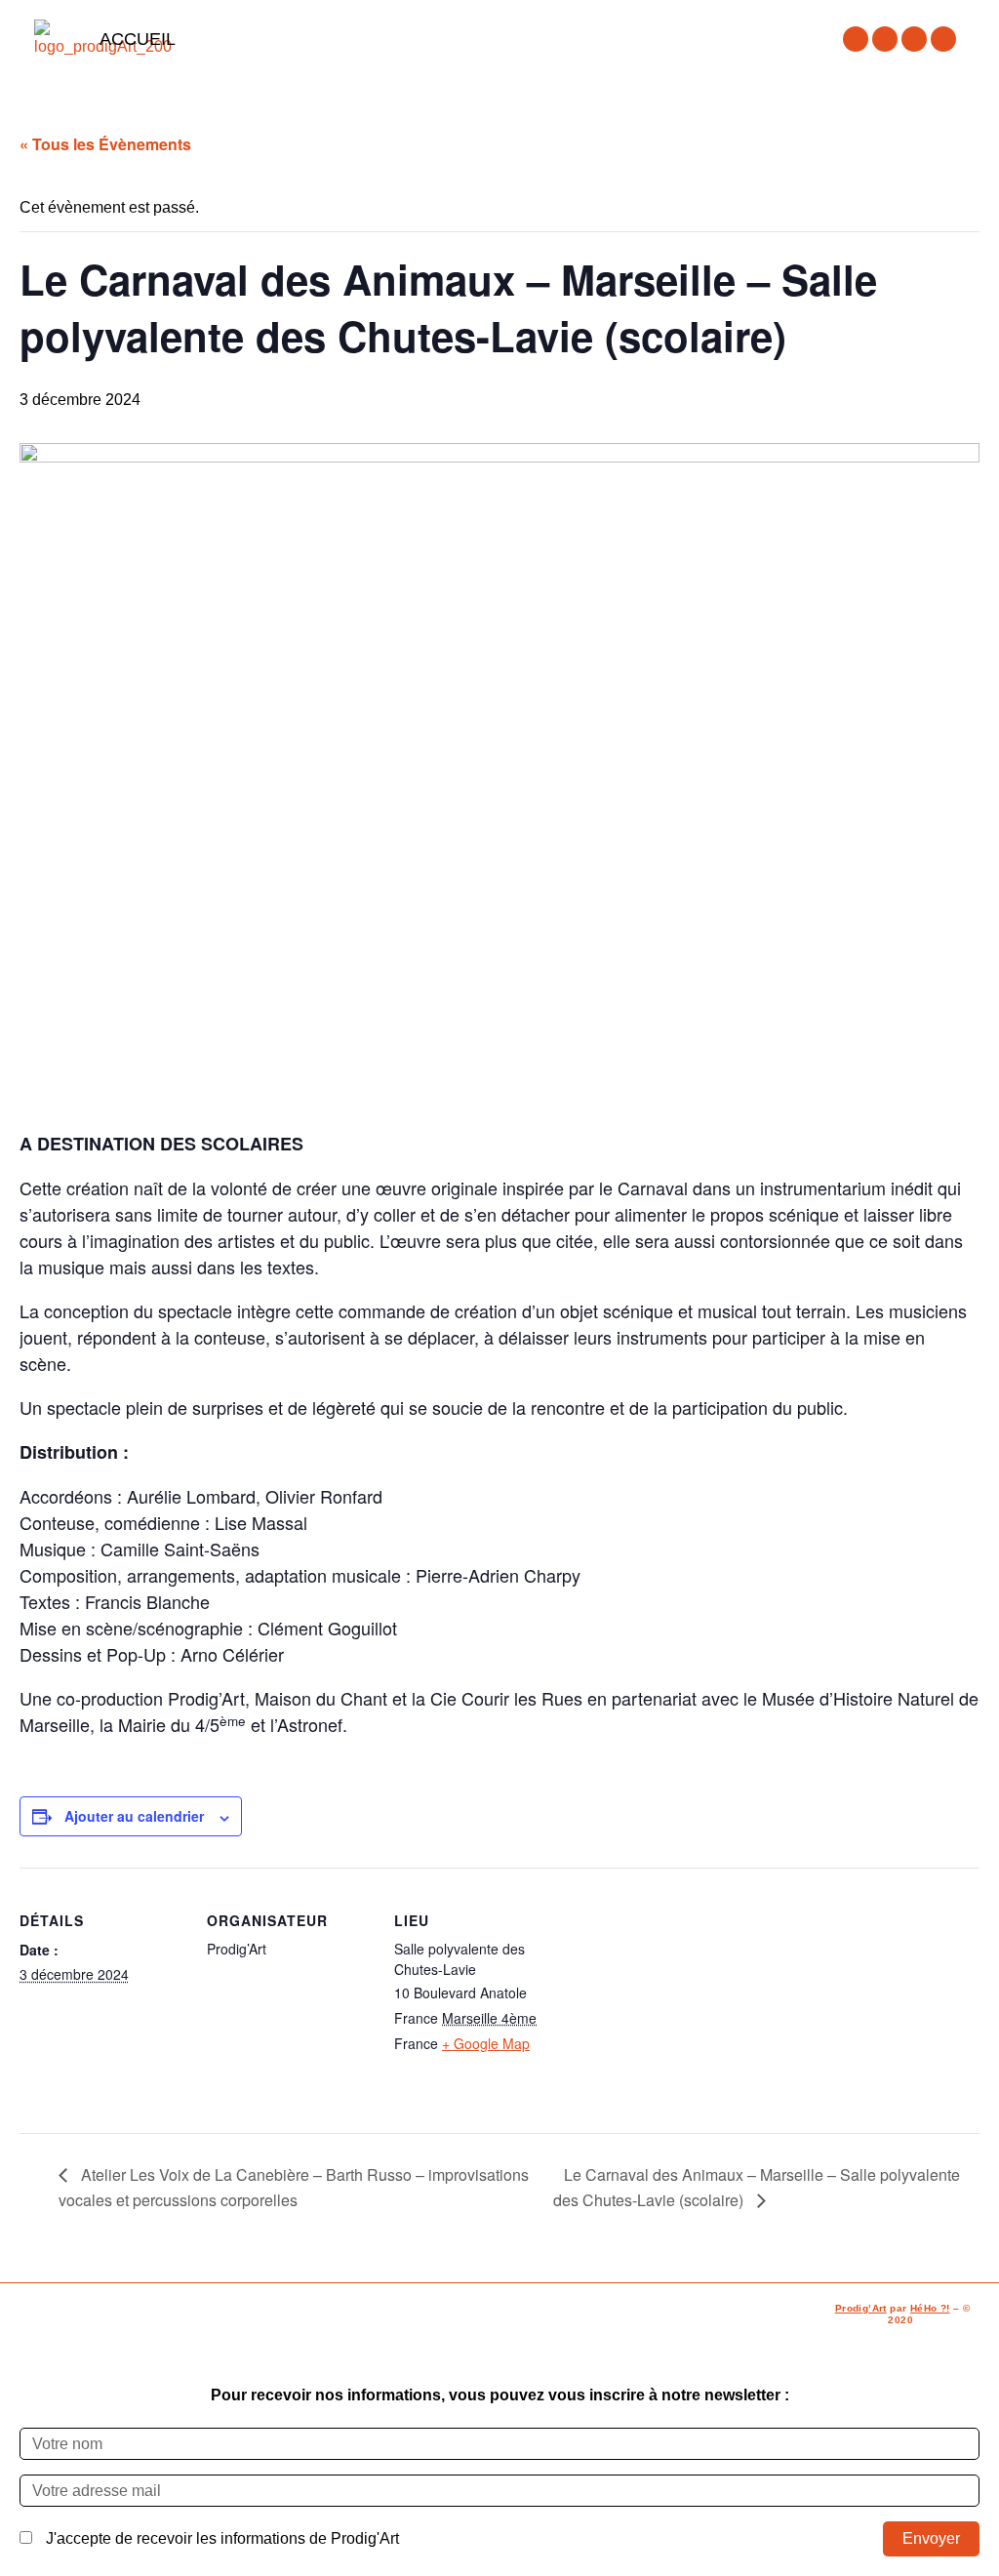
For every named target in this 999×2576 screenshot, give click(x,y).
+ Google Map (486, 2043)
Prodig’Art (861, 2308)
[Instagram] (885, 39)
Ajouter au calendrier (134, 1816)
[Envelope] (943, 39)
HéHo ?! (930, 2308)
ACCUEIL (138, 39)
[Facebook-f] (856, 39)
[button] (499, 39)
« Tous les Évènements (105, 144)
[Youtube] (914, 39)
